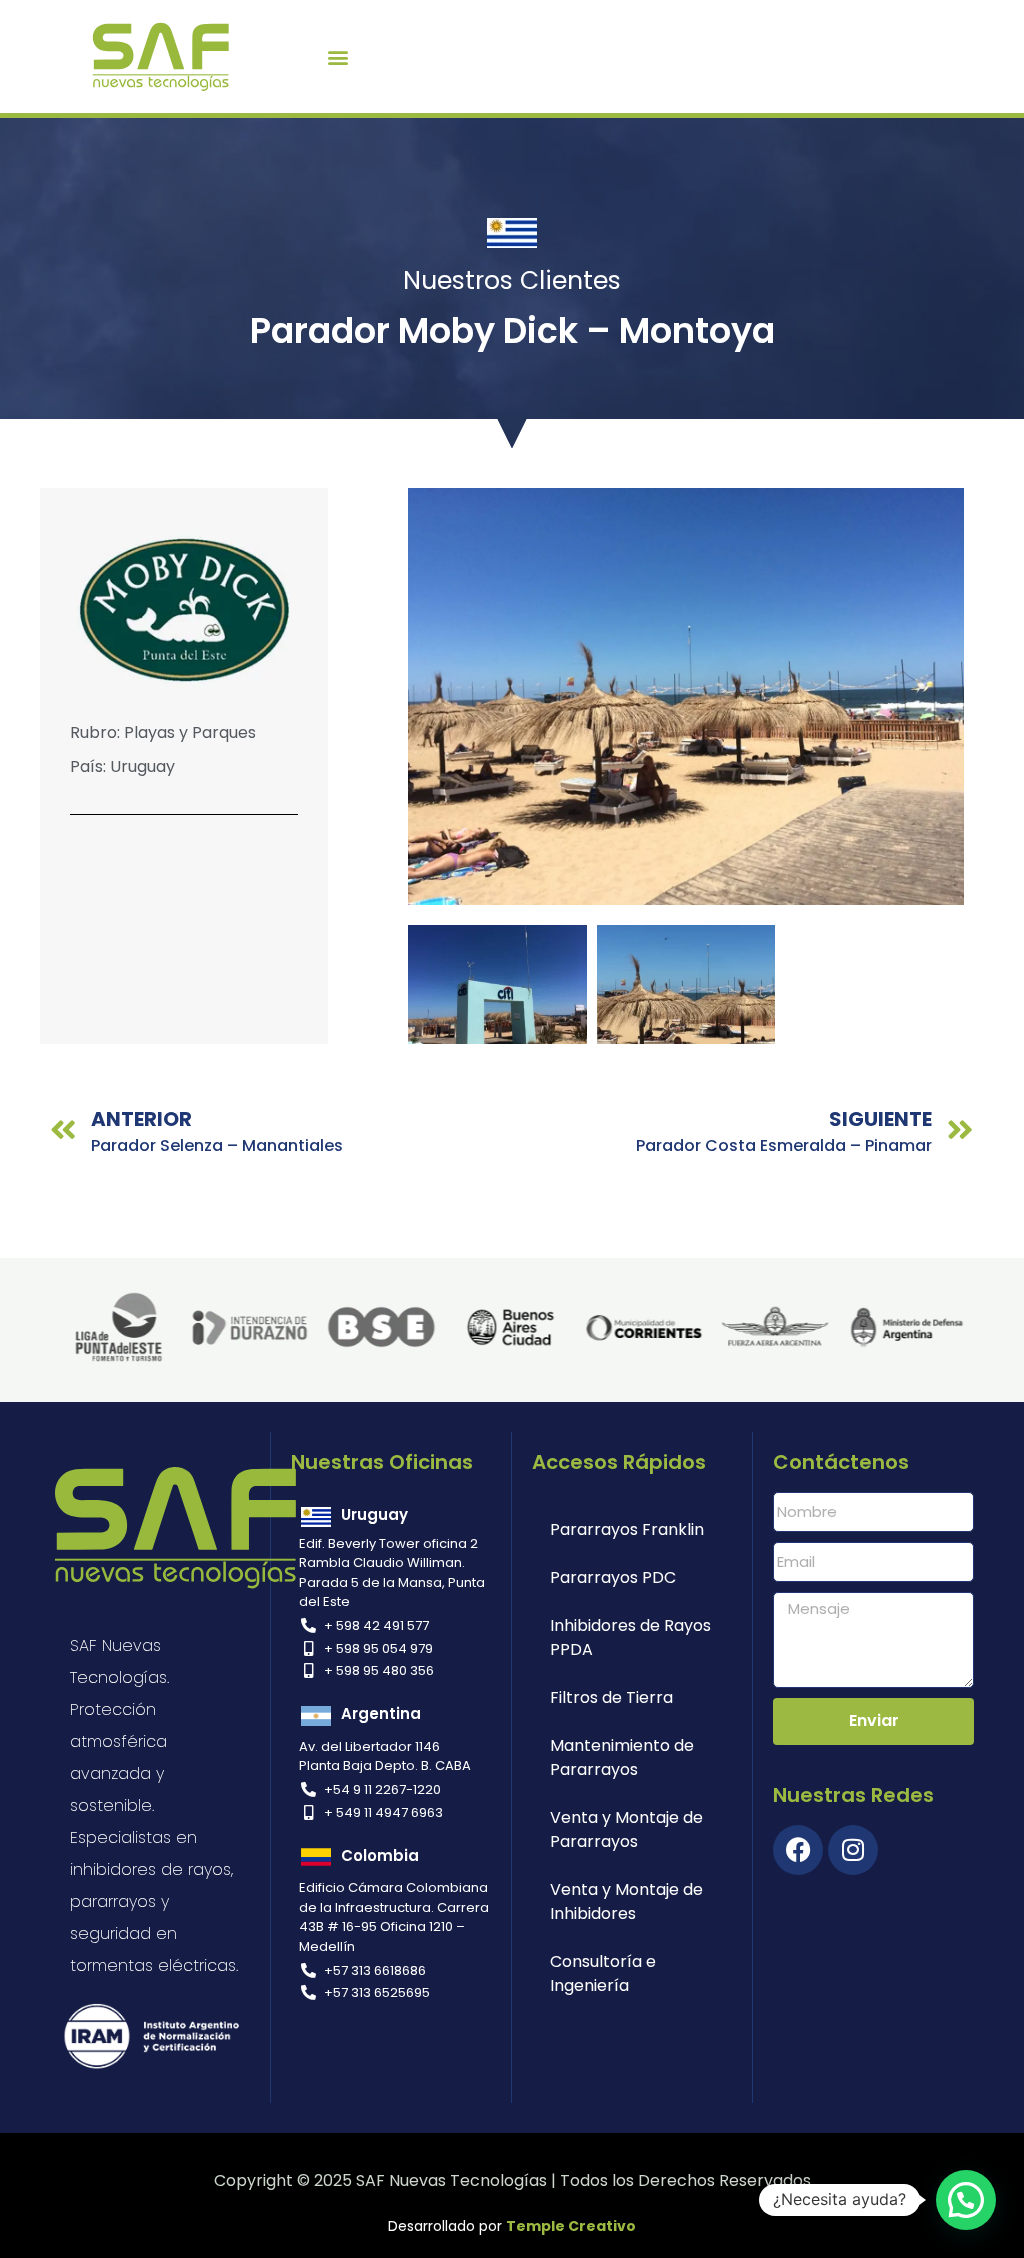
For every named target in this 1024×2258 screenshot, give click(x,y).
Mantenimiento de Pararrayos (622, 1757)
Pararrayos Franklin (627, 1529)
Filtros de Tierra (611, 1697)
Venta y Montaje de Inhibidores (626, 1901)
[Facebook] (798, 1850)
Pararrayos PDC (613, 1577)
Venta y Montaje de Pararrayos (626, 1829)
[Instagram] (853, 1850)
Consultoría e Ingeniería (603, 1973)
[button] (337, 56)
